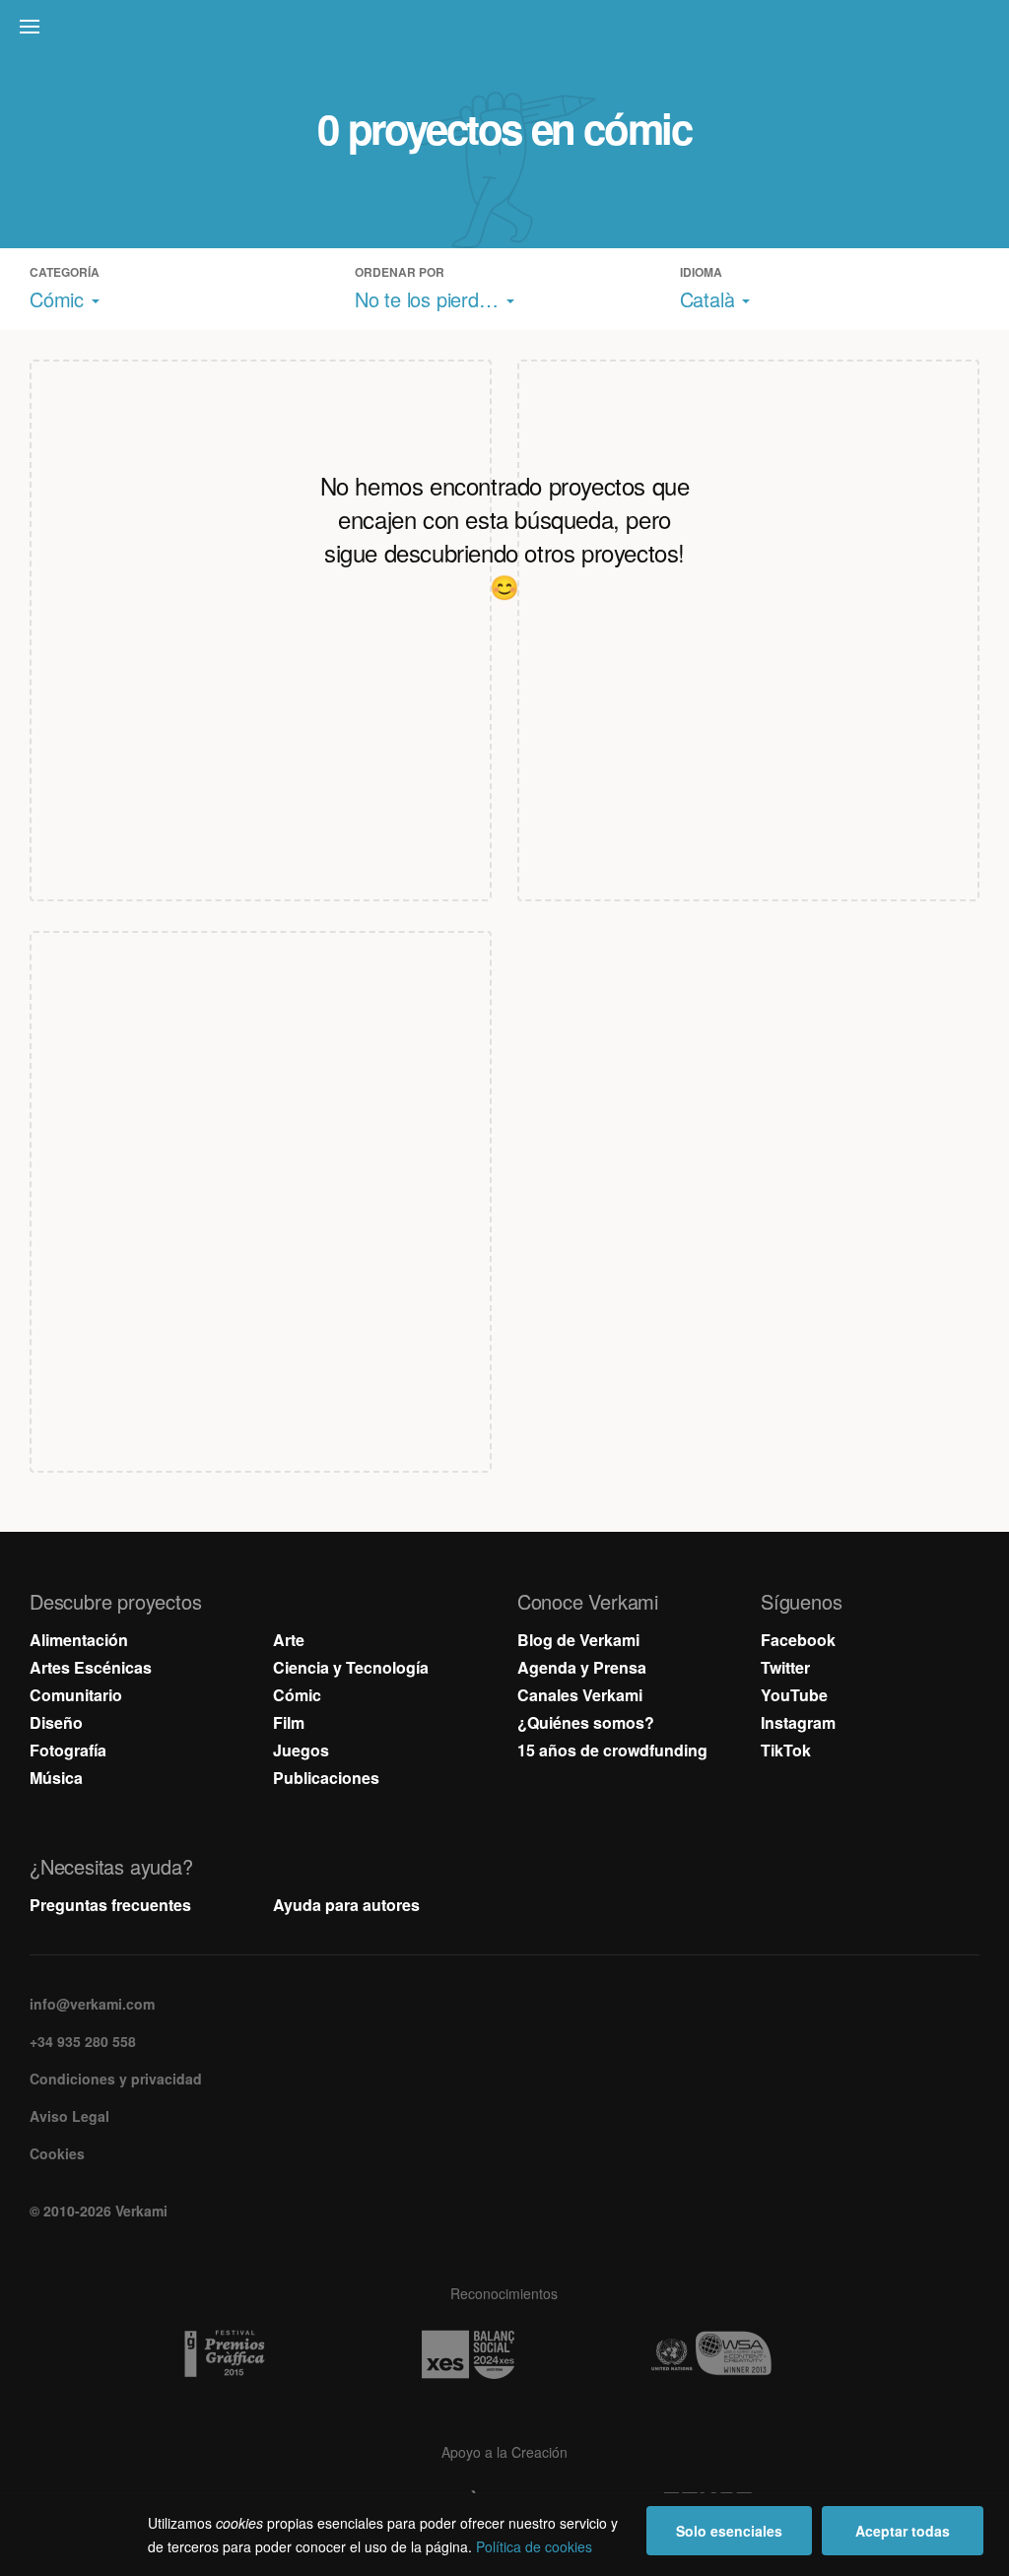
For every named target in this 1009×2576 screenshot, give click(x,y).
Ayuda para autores (346, 1905)
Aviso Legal (69, 2116)
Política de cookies (534, 2546)
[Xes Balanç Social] (504, 2354)
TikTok (786, 1750)
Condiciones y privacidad (116, 2079)
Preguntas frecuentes (110, 1905)
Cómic (297, 1695)
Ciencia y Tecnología (351, 1667)
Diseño (56, 1722)
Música (56, 1778)
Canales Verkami (580, 1695)
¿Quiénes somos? (586, 1722)
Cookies (57, 2153)
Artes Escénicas (91, 1667)
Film (289, 1722)
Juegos (301, 1750)
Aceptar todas (903, 2531)
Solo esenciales (729, 2531)
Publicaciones (326, 1778)
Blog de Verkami (578, 1640)
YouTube (794, 1695)
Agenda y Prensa (582, 1667)
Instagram (798, 1722)
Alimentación (79, 1640)
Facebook (798, 1640)
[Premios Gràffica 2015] (261, 2354)
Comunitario (76, 1695)
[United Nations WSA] (748, 2354)
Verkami (506, 32)
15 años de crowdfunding (612, 1750)
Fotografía (68, 1750)
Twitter (785, 1667)
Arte (289, 1640)
